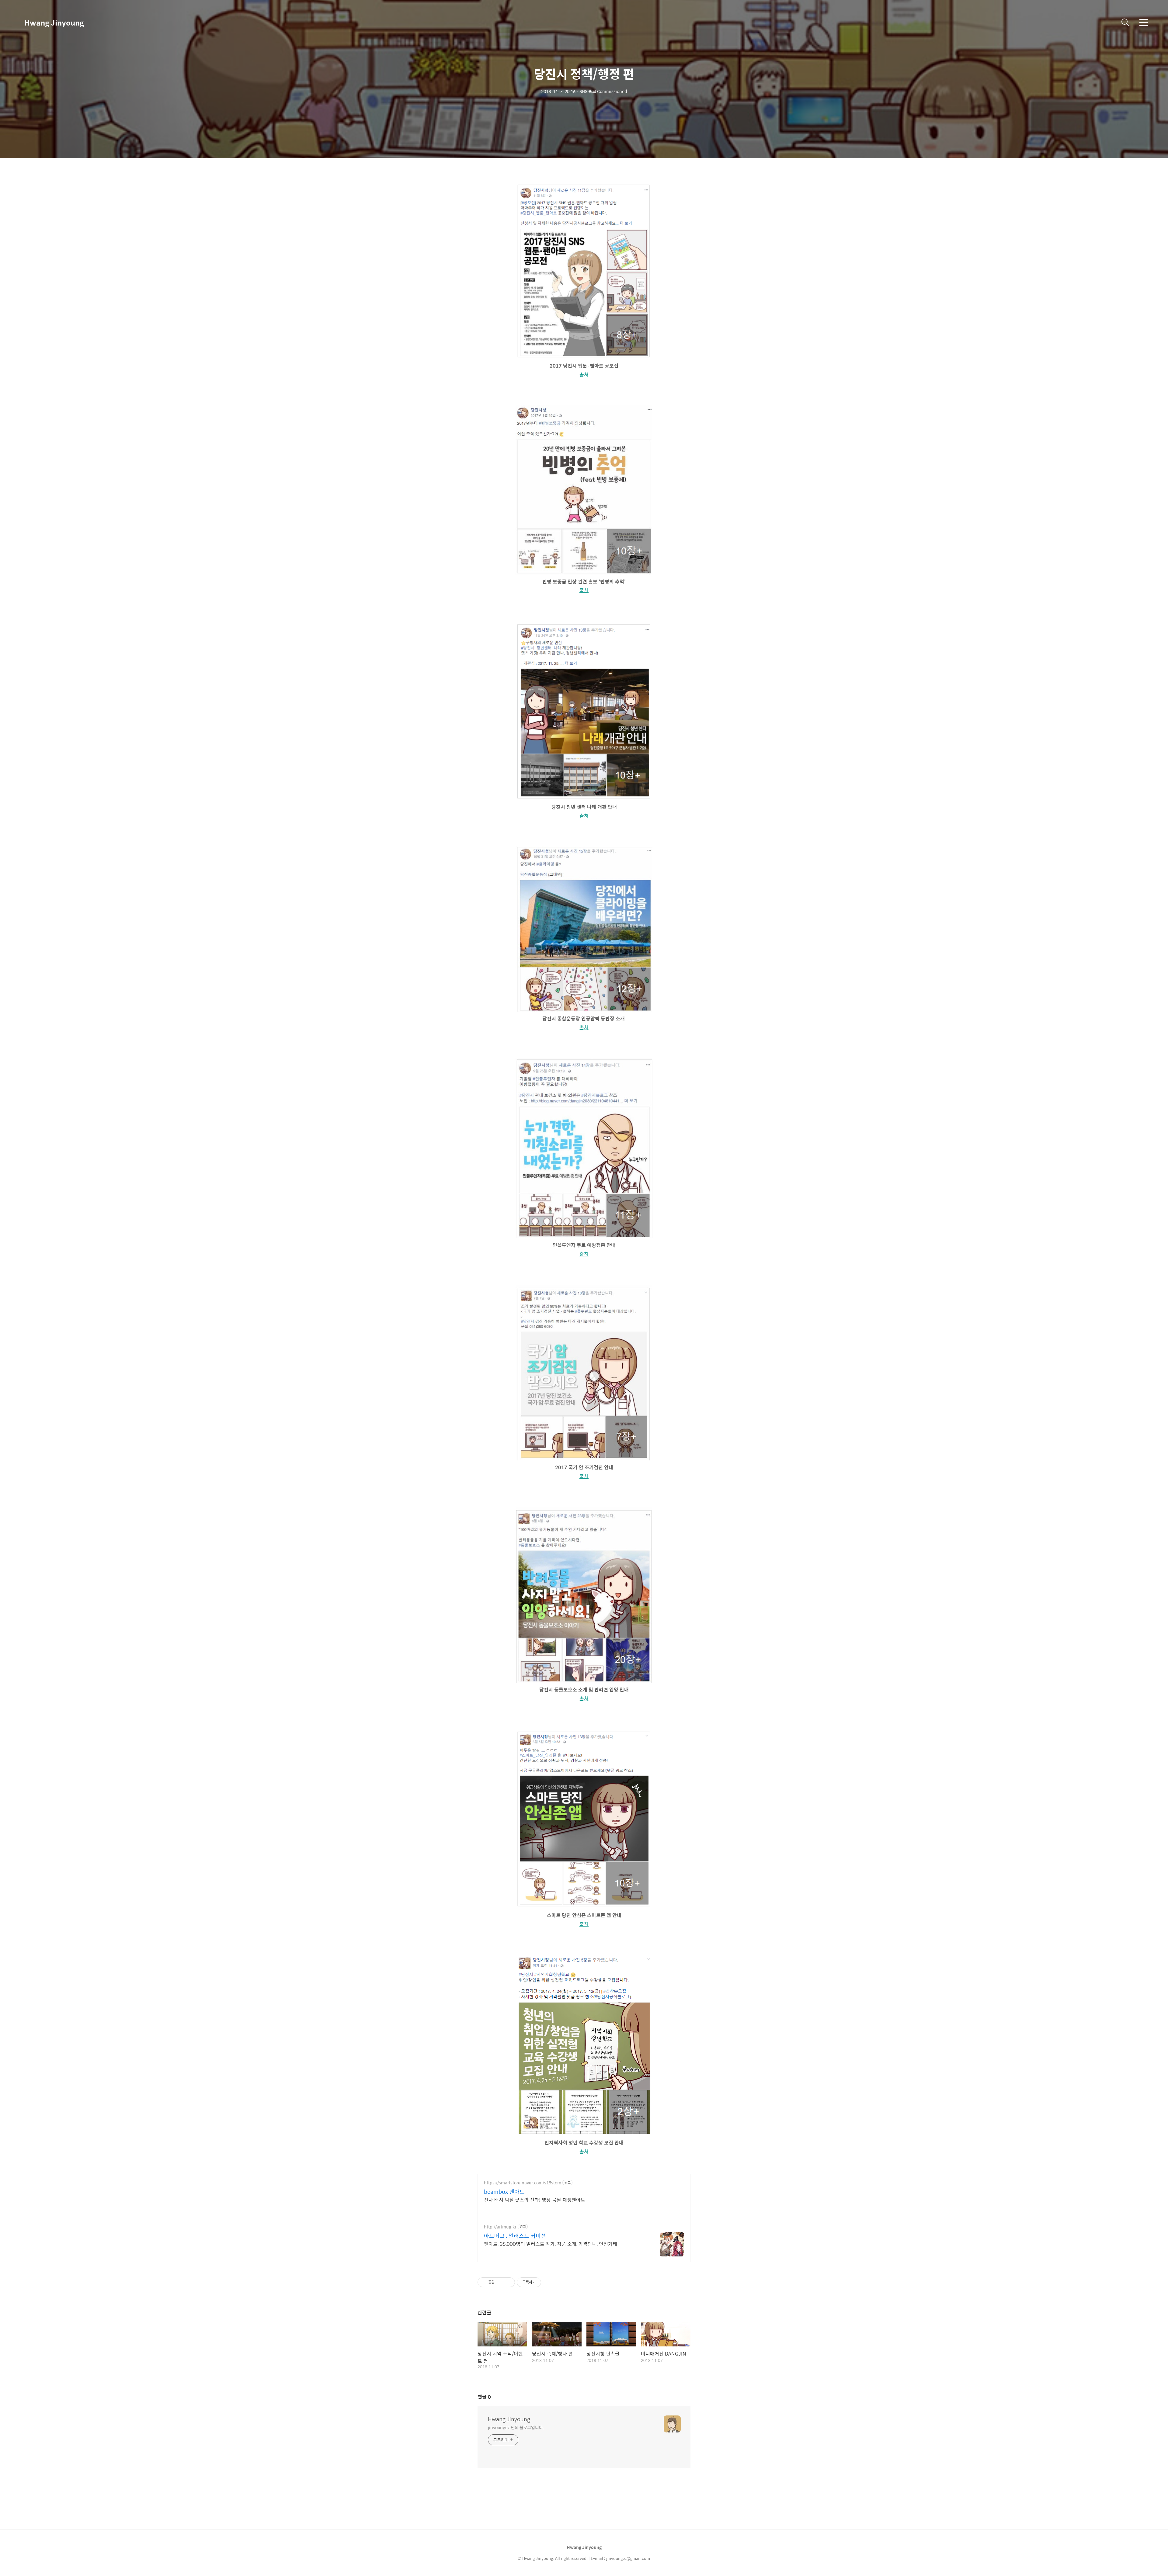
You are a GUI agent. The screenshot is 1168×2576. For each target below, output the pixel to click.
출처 (584, 374)
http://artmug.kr (500, 2227)
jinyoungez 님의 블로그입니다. (516, 2427)
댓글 (484, 2397)
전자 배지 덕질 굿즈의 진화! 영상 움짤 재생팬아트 (535, 2200)
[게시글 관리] (508, 2282)
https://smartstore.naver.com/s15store (523, 2183)
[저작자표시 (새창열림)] (544, 2282)
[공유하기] (501, 2282)
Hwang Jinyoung (54, 23)
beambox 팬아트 (504, 2192)
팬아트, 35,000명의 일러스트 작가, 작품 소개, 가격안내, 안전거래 (551, 2244)
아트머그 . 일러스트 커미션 (515, 2236)
